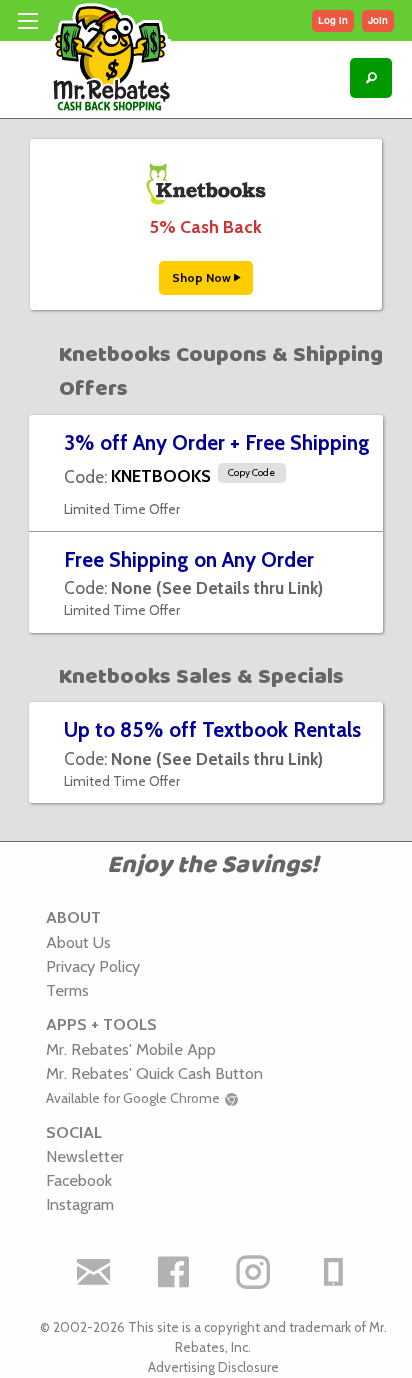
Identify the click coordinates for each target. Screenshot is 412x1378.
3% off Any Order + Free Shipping (217, 442)
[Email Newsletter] (93, 1272)
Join (378, 20)
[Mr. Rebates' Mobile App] (333, 1272)
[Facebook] (173, 1272)
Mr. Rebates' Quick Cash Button (154, 1073)
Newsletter (85, 1156)
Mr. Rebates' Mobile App (131, 1049)
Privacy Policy (93, 966)
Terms (67, 990)
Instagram (80, 1204)
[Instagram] (253, 1272)
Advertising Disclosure (213, 1367)
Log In (333, 20)
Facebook (79, 1180)
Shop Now (203, 277)
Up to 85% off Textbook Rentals (212, 729)
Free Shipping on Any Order (189, 559)
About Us (78, 942)
